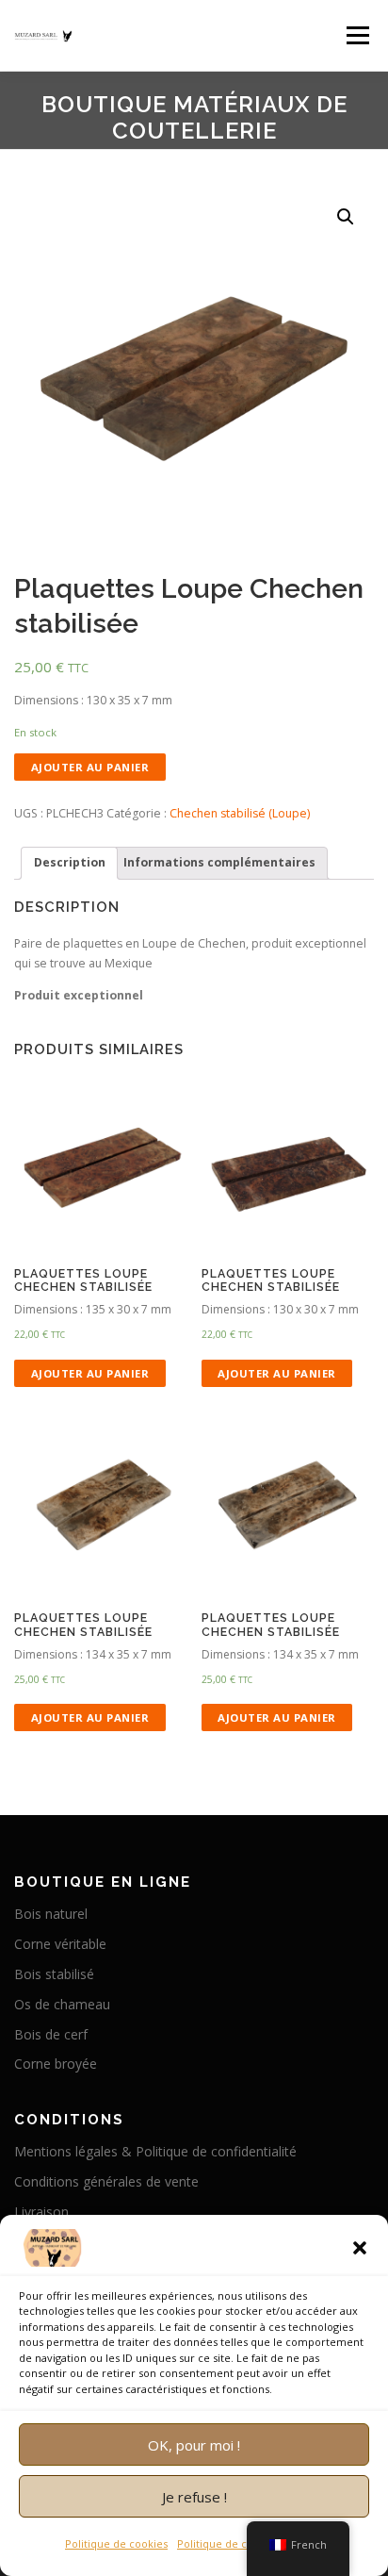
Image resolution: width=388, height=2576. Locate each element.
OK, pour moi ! (194, 2445)
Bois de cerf (51, 2034)
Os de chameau (62, 2004)
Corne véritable (60, 1944)
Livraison (41, 2212)
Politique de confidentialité (245, 2543)
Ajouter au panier (90, 767)
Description (70, 862)
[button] (360, 2248)
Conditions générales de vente (106, 2181)
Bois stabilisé (54, 1974)
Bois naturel (51, 1914)
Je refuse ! (194, 2497)
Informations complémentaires (219, 862)
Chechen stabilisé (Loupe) (240, 813)
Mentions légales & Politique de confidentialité (155, 2151)
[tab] (69, 863)
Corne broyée (56, 2064)
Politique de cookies (116, 2543)
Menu (356, 35)
